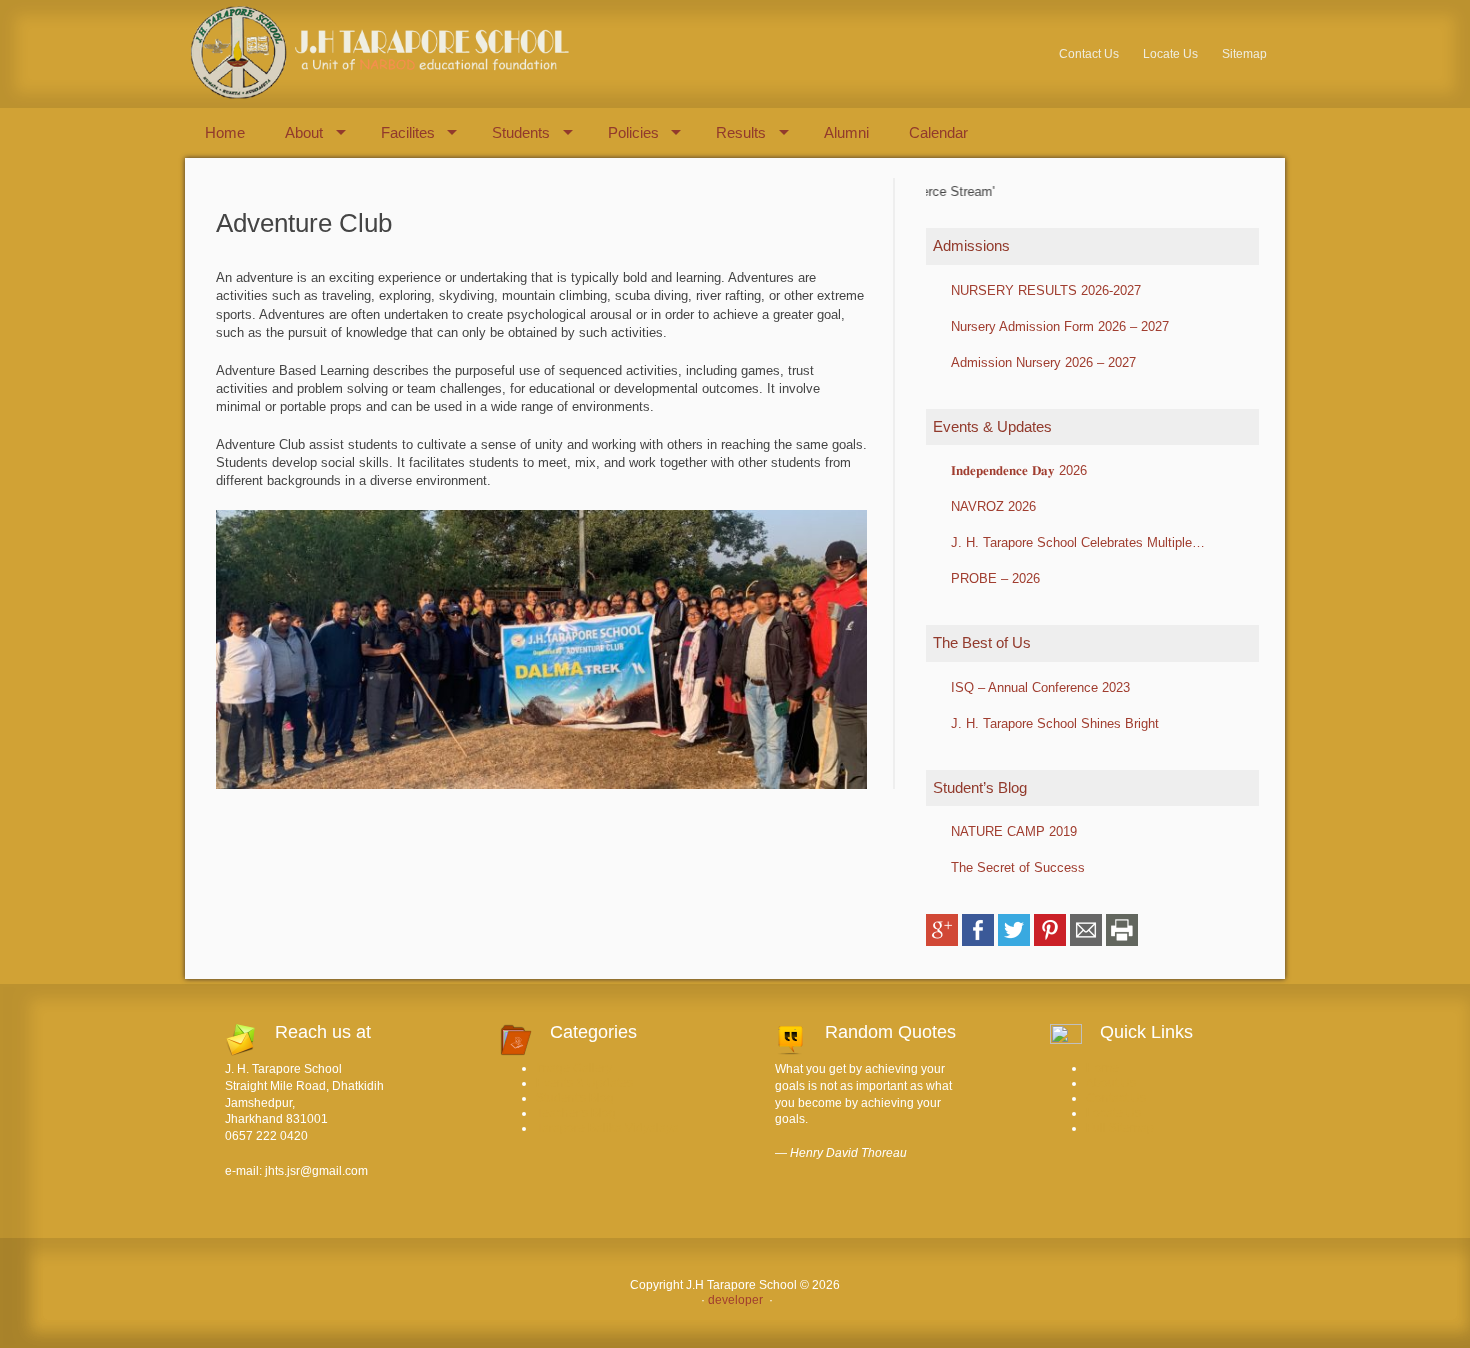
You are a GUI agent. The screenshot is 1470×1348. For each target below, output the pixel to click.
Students (521, 132)
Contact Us (1089, 54)
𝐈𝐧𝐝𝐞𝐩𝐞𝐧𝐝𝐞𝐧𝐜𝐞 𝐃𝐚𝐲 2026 (1019, 470)
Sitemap (1244, 54)
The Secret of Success (1018, 867)
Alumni (846, 132)
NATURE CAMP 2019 (1014, 831)
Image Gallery (574, 1068)
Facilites (408, 132)
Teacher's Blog (576, 1113)
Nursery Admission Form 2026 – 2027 (1060, 326)
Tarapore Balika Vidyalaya (607, 1128)
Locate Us (1170, 54)
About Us (1111, 1083)
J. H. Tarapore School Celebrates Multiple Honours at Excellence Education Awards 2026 (1086, 542)
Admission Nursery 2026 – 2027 (1043, 362)
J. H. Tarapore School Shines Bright (1055, 723)
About (304, 132)
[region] (541, 649)
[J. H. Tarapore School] (377, 95)
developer (734, 1300)
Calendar (938, 132)
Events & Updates (584, 1083)
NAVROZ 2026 (993, 506)
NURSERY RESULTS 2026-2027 (1046, 290)
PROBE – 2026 (995, 578)
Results (741, 132)
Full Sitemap (1120, 1128)
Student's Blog (575, 1098)
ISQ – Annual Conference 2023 (1040, 687)
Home (225, 132)
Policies (633, 132)
